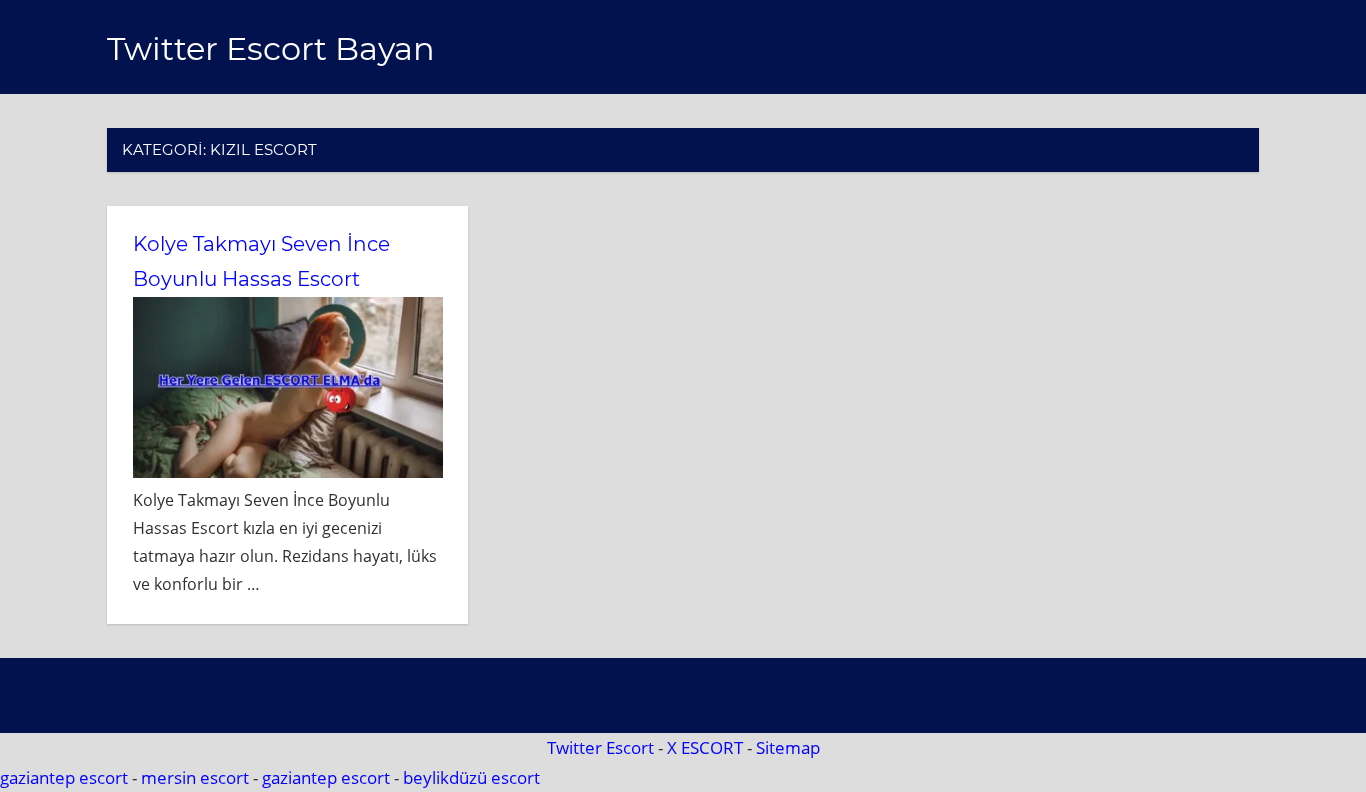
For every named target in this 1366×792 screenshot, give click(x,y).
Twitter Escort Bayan (271, 48)
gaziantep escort (64, 777)
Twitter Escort (600, 747)
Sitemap (788, 747)
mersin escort (195, 777)
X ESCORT (705, 747)
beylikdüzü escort (471, 777)
